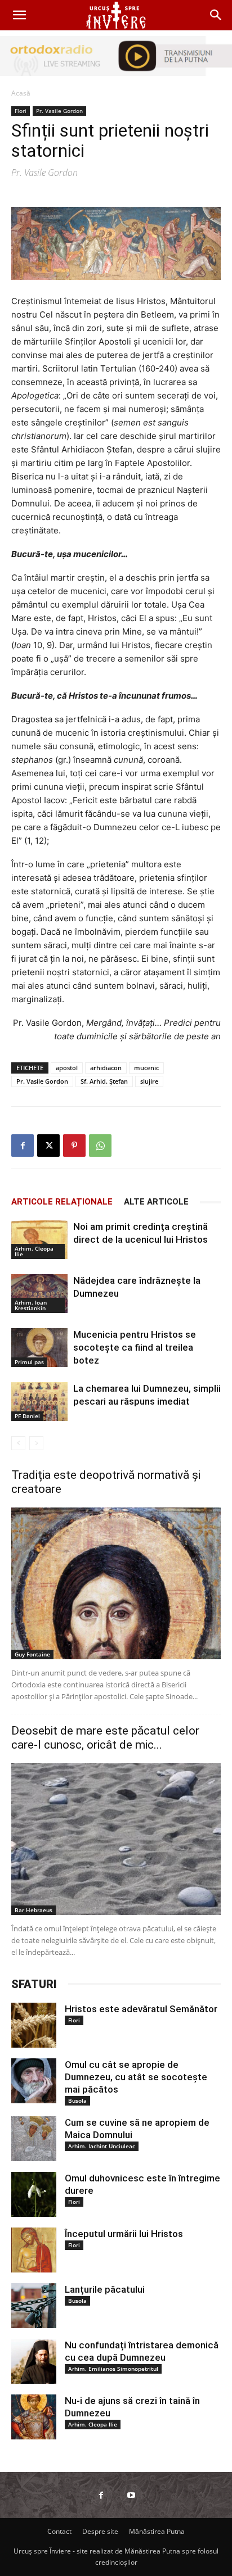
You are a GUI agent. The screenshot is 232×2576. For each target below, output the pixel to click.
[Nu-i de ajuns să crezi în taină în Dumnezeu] (34, 2417)
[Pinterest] (74, 1146)
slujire (149, 1081)
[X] (48, 1146)
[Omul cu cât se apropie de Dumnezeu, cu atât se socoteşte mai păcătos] (34, 2081)
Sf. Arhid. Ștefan (104, 1081)
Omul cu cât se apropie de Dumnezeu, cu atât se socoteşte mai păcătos (136, 2077)
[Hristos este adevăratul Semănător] (34, 2025)
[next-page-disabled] (36, 1443)
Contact (59, 2531)
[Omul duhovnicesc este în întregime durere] (34, 2194)
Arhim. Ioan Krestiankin (31, 1305)
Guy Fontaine (32, 1654)
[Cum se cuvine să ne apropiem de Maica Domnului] (34, 2139)
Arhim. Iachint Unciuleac (102, 2146)
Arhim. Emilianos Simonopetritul (113, 2369)
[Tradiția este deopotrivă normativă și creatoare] (116, 1583)
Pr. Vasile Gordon (59, 111)
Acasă (21, 93)
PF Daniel (27, 1416)
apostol (67, 1068)
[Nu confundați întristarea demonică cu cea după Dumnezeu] (34, 2361)
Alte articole (156, 1202)
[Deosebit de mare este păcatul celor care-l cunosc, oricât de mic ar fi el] (116, 1839)
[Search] (216, 15)
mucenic (146, 1068)
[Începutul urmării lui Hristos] (34, 2250)
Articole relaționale (62, 1202)
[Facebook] (23, 1146)
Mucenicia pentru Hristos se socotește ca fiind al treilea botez (135, 1347)
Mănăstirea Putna (157, 2531)
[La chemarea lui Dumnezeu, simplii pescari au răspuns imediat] (39, 1402)
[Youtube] (131, 2495)
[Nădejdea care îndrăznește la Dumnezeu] (39, 1294)
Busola (77, 2100)
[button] (19, 15)
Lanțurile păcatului (105, 2289)
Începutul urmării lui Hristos (124, 2234)
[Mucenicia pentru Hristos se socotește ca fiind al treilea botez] (39, 1348)
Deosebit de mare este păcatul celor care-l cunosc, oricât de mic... (105, 1738)
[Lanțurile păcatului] (34, 2306)
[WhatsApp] (100, 1146)
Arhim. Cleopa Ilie (34, 1251)
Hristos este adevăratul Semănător (141, 2009)
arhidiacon (106, 1068)
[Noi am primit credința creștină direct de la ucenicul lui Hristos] (39, 1240)
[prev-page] (18, 1443)
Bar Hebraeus (34, 1910)
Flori (21, 111)
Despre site (100, 2531)
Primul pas (29, 1362)
